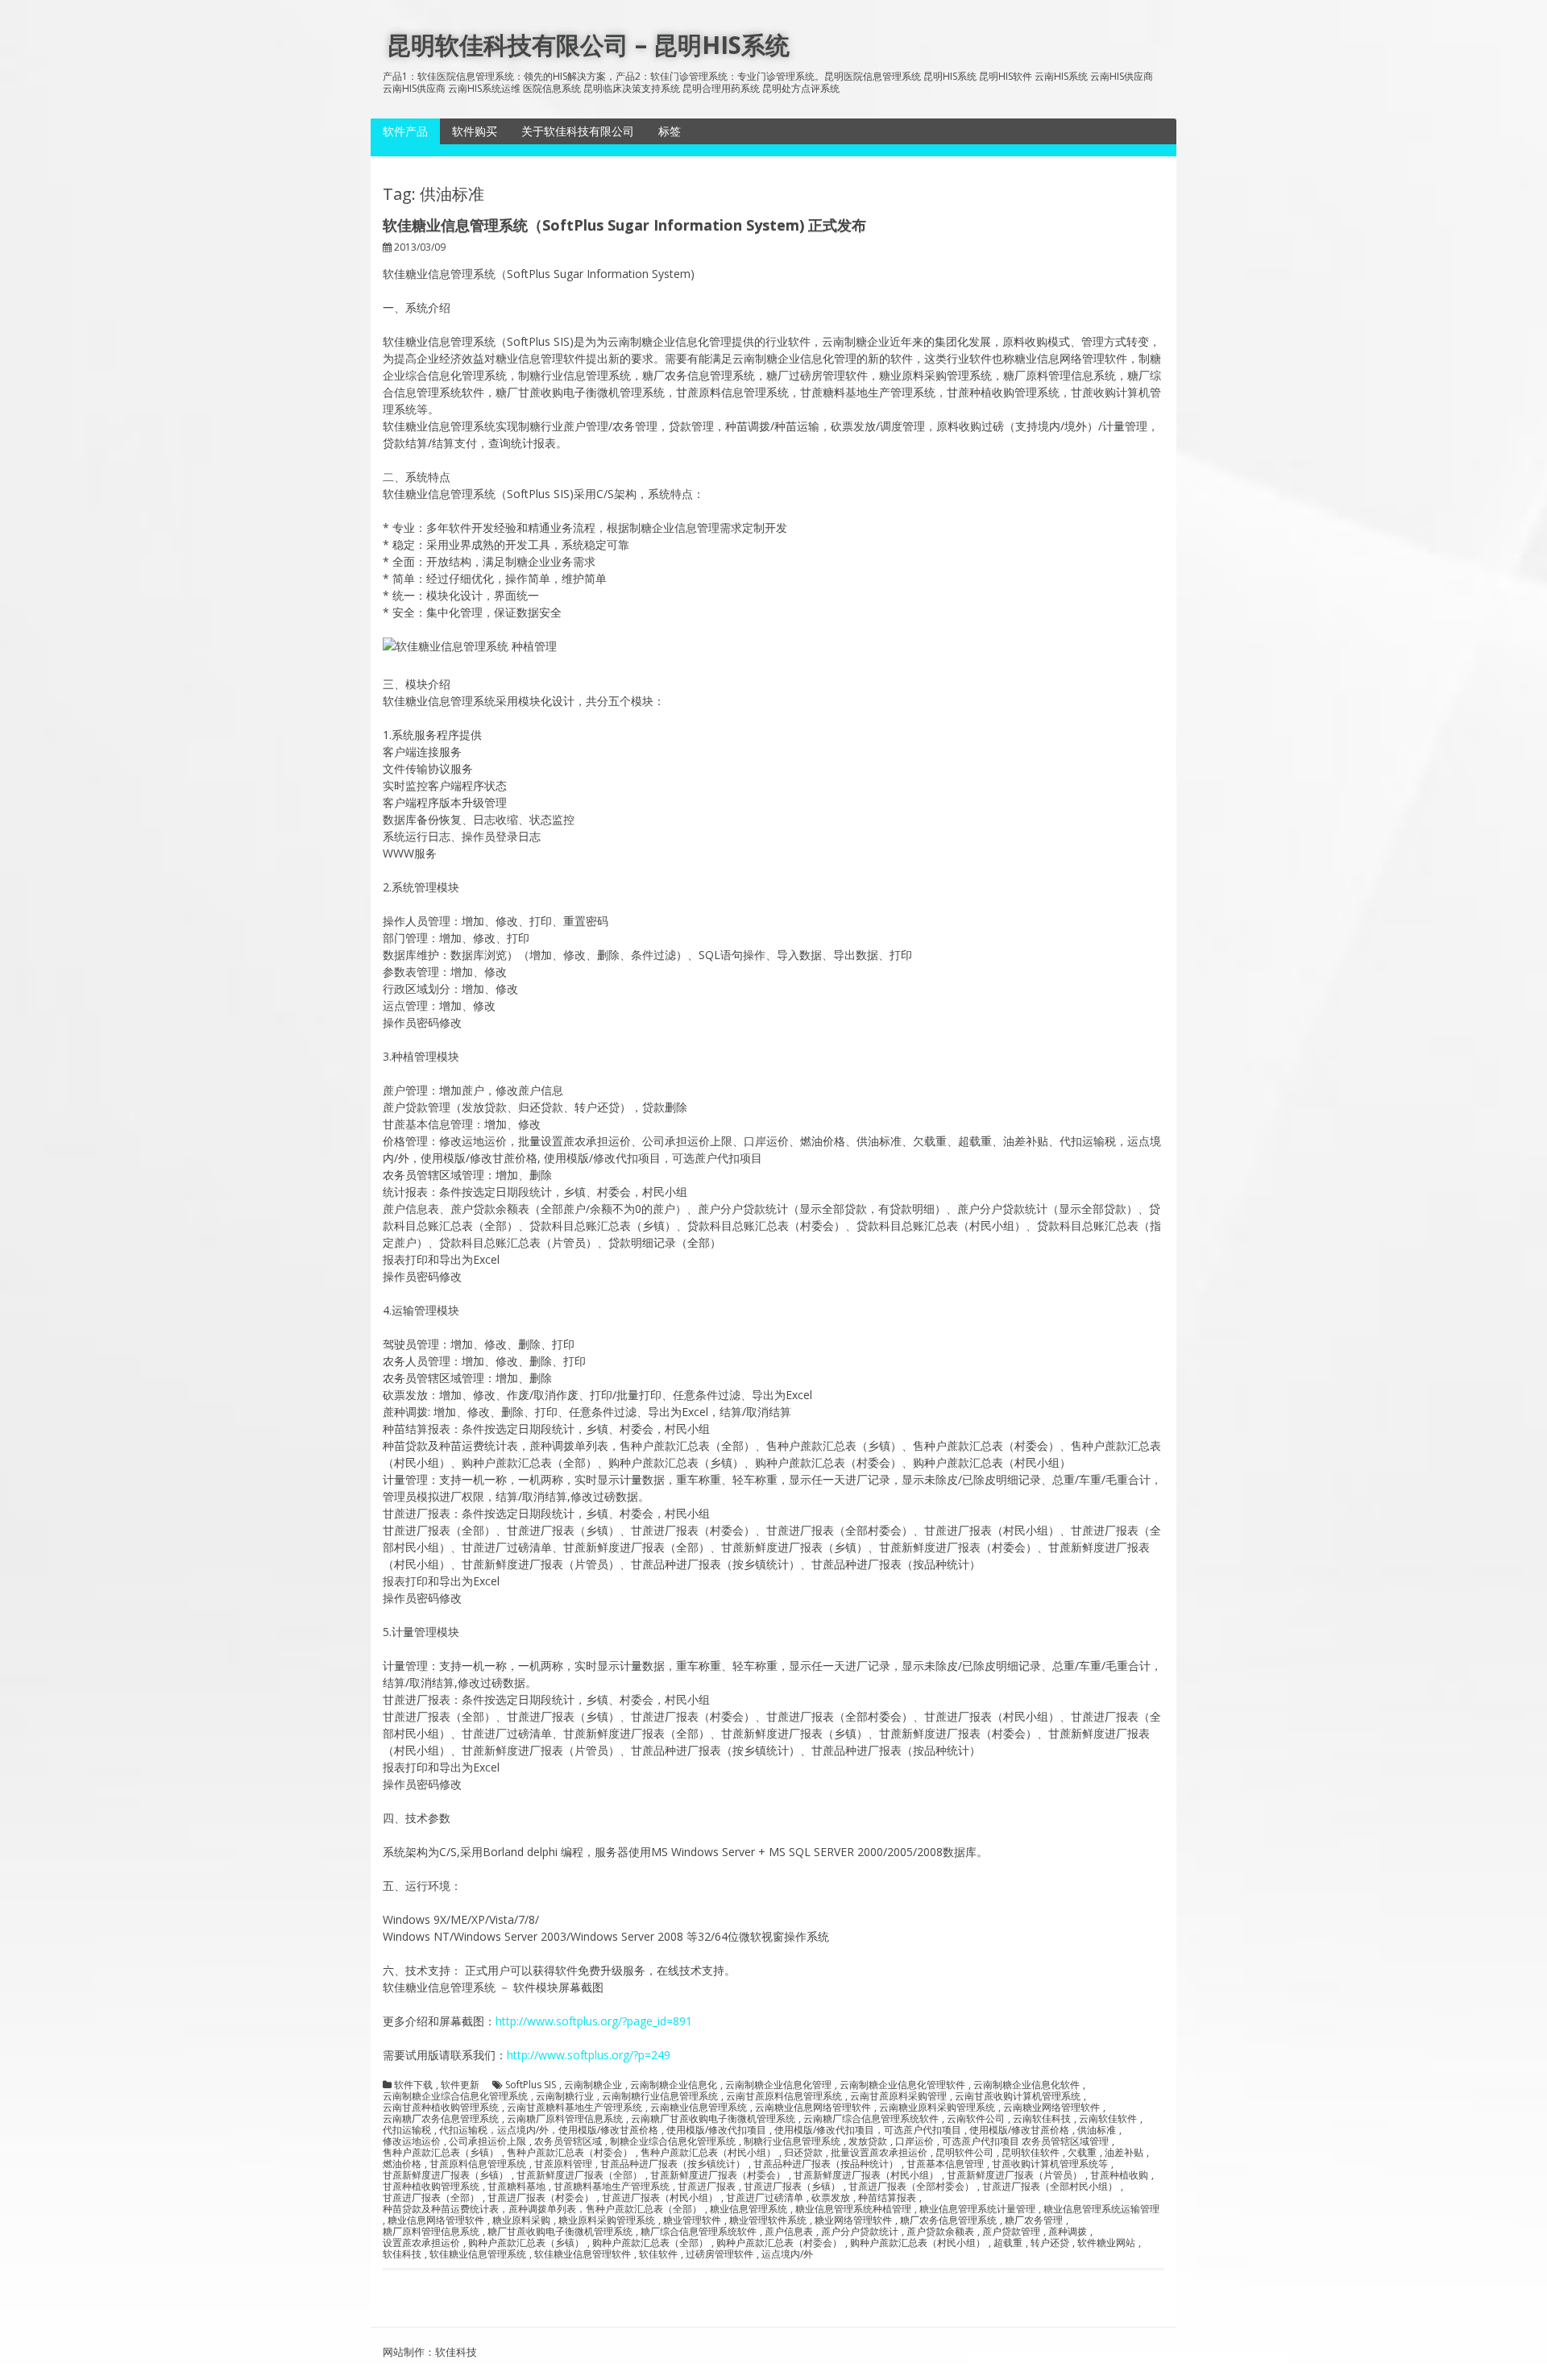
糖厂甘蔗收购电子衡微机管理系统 (560, 2232)
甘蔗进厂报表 (707, 2187)
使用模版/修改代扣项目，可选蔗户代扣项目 (868, 2130)
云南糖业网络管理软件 (1051, 2108)
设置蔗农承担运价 (421, 2243)
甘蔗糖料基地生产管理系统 (612, 2187)
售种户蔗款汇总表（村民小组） (708, 2153)
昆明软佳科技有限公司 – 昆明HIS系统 (588, 45)
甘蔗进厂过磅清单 (765, 2198)
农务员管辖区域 (568, 2141)
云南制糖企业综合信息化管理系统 (455, 2096)
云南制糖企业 (593, 2085)
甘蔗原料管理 (563, 2164)
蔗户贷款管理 (1011, 2232)
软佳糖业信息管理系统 (478, 2254)
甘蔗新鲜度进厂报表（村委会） (718, 2175)
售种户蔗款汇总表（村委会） (570, 2153)
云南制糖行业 (565, 2096)
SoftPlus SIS (531, 2085)
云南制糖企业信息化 (674, 2085)
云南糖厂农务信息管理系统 (441, 2119)
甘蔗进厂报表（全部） (431, 2198)
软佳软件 (658, 2254)
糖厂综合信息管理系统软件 (699, 2232)
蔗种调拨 (1068, 2232)
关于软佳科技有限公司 (578, 131)
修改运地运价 (412, 2141)
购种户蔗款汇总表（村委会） (779, 2243)
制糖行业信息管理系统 (792, 2141)
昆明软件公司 (964, 2153)
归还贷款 (803, 2153)
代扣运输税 (407, 2130)
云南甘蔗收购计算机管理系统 (1018, 2096)
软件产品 (405, 131)
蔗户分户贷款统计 (860, 2232)
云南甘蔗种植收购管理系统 (441, 2108)
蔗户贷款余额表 (940, 2232)
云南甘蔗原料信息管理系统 (784, 2096)
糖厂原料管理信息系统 (431, 2232)
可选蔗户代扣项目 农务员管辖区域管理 (1025, 2141)
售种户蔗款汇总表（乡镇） (441, 2153)
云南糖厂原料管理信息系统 (565, 2119)
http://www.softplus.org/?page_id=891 (594, 2021)
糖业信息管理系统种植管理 (853, 2209)
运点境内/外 (787, 2254)
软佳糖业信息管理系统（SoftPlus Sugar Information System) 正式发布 (624, 225)
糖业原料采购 (521, 2220)
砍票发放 (831, 2198)
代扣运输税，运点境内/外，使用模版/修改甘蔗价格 (549, 2130)
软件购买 (475, 131)
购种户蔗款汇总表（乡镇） (526, 2243)
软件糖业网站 (1106, 2243)
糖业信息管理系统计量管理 (977, 2209)
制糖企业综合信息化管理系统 (673, 2141)
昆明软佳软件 (1031, 2153)
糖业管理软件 (692, 2220)
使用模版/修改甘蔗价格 (1019, 2130)
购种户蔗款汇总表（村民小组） (918, 2243)
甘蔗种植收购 (1119, 2175)
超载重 (1008, 2243)
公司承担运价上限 (487, 2141)
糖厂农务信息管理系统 (948, 2220)
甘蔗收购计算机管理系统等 (1050, 2164)
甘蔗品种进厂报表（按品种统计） (826, 2164)
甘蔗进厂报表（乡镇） (792, 2187)
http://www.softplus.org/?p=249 (589, 2055)
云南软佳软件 (1108, 2119)
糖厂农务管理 (1034, 2220)
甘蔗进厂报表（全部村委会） (911, 2187)
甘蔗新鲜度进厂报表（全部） (579, 2175)
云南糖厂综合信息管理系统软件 (871, 2119)
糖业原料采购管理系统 (607, 2220)
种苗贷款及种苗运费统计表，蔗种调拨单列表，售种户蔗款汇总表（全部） (542, 2209)
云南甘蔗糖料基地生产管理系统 (574, 2108)
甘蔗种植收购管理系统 (431, 2187)
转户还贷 (1050, 2243)
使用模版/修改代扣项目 (716, 2130)
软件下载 (413, 2085)
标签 (670, 131)
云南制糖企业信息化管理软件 (902, 2085)
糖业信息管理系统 (749, 2209)
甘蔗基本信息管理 (945, 2164)
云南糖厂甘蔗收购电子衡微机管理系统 (713, 2119)
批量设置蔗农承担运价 (879, 2153)
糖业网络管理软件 (853, 2220)
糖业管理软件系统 (768, 2220)
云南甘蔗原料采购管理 (898, 2096)
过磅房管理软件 (720, 2254)
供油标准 (1097, 2130)
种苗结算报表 (887, 2198)
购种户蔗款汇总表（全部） (650, 2243)
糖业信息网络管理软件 (436, 2220)
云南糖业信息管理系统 (699, 2108)
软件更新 (460, 2085)
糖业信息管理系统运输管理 (1101, 2209)
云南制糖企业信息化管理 (778, 2085)
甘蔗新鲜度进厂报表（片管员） (1014, 2175)
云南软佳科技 (1042, 2119)
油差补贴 (1124, 2153)
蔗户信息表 (789, 2232)
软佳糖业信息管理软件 (583, 2254)
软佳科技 (402, 2254)
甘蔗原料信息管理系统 (478, 2164)
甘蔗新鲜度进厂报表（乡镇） (446, 2175)
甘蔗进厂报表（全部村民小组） (1050, 2187)
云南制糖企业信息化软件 (1026, 2085)
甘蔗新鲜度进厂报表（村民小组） (866, 2175)
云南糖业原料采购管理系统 (937, 2108)
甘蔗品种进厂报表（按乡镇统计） (673, 2164)
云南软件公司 (976, 2119)
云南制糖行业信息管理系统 (660, 2096)
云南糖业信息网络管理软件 (813, 2108)
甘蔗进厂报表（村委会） (541, 2198)
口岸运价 (915, 2141)
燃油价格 (402, 2164)
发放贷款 (868, 2141)
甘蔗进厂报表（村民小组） (660, 2198)
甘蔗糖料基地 (516, 2187)
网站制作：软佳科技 (430, 2352)
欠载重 (1082, 2153)
